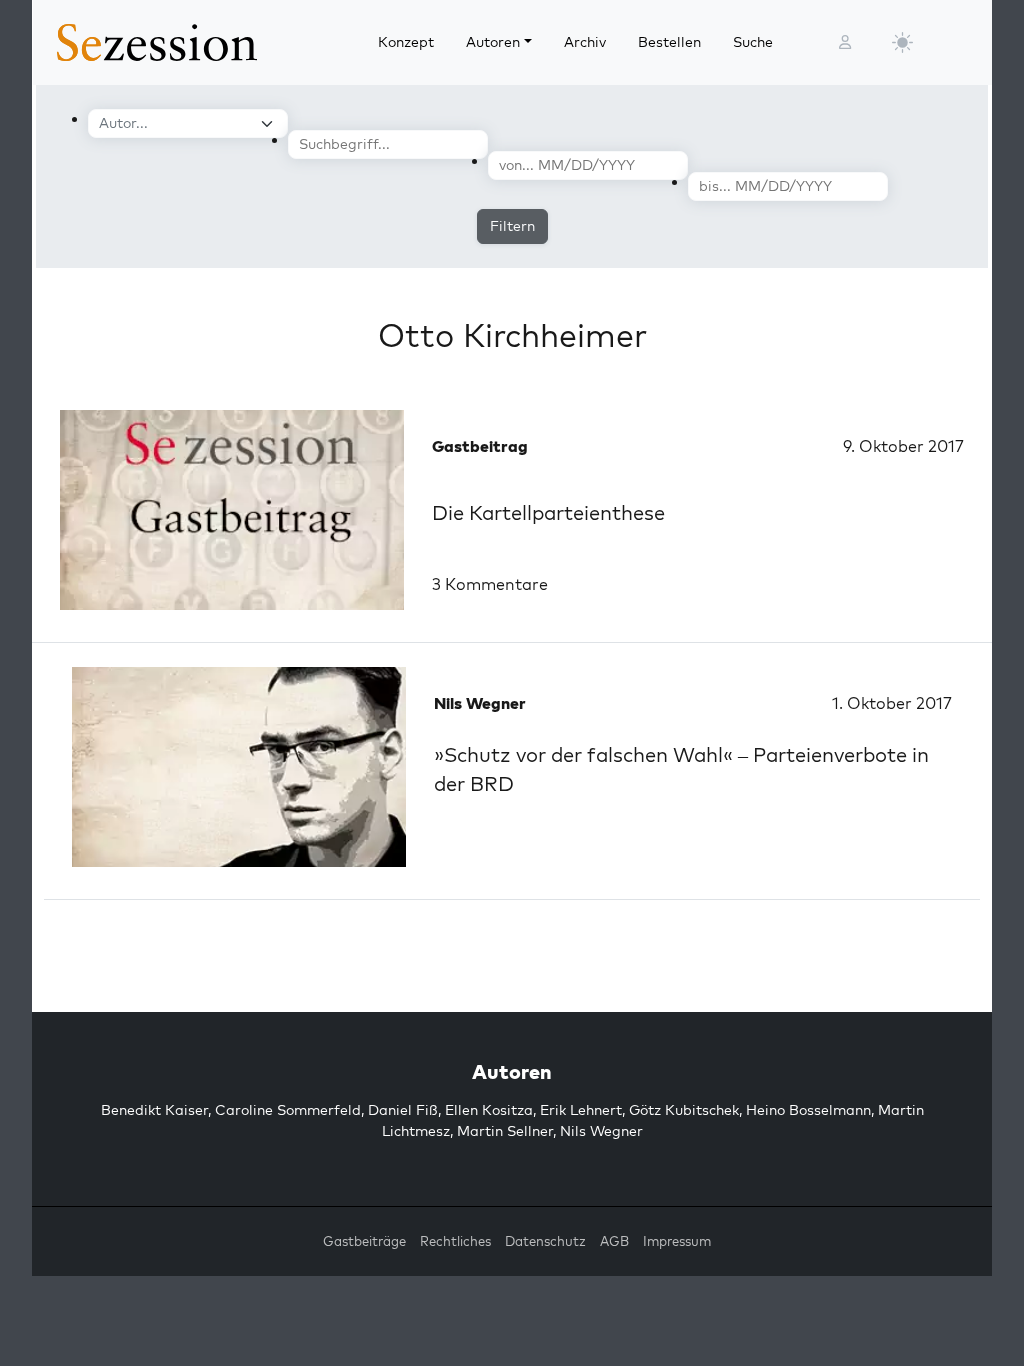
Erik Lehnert (581, 1110)
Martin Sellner (505, 1131)
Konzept (406, 42)
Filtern (512, 226)
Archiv (585, 42)
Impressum (677, 1241)
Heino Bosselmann (808, 1110)
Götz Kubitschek (684, 1110)
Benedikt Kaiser (154, 1110)
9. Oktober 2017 (903, 446)
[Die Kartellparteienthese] (232, 510)
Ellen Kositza (489, 1110)
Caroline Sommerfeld (288, 1110)
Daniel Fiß (403, 1110)
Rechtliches (455, 1241)
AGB (614, 1241)
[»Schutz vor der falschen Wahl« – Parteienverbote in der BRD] (239, 767)
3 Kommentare (490, 584)
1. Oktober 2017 (892, 703)
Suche (753, 42)
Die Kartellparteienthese (548, 512)
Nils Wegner (601, 1131)
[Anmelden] (845, 42)
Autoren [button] (493, 42)
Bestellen (669, 42)
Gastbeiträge (364, 1241)
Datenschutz (545, 1241)
